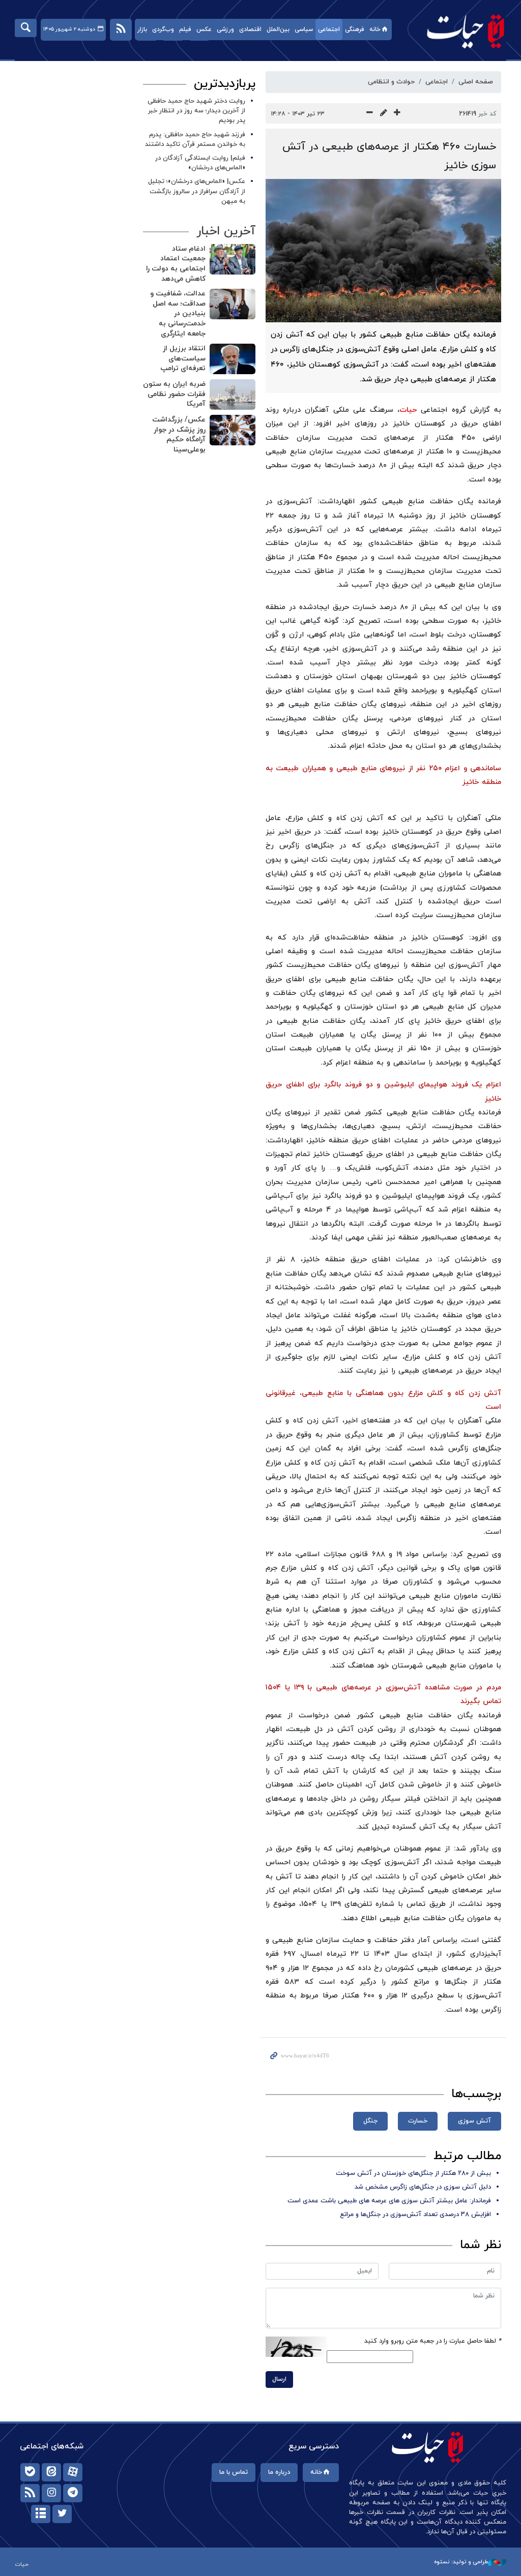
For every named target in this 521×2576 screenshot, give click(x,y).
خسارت (418, 2121)
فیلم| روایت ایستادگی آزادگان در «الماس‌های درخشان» (200, 163)
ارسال (279, 2379)
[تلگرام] (73, 2493)
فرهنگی (355, 29)
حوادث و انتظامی (391, 82)
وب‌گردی (163, 29)
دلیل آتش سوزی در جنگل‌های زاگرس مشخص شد (423, 2187)
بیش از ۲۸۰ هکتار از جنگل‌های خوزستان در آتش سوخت (413, 2173)
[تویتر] (62, 2514)
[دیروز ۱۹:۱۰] (233, 430)
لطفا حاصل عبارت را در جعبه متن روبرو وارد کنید (433, 2341)
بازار (142, 29)
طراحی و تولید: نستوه (461, 2562)
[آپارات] (73, 2472)
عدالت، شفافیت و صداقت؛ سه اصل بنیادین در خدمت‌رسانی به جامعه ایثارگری (178, 313)
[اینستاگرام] (51, 2493)
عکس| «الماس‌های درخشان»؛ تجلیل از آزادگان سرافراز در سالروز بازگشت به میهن (197, 191)
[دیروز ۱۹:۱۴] (233, 359)
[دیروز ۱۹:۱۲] (233, 395)
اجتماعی (329, 29)
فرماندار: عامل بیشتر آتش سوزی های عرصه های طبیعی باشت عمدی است (389, 2201)
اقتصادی (250, 29)
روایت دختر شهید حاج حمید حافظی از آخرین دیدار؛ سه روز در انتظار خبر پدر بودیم (196, 111)
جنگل (370, 2121)
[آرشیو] (41, 2514)
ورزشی (225, 29)
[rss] (30, 2493)
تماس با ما (234, 2472)
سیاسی (304, 29)
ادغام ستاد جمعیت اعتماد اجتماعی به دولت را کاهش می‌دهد (176, 264)
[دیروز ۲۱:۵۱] (233, 259)
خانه (375, 29)
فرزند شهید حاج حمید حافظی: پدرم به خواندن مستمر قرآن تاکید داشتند (195, 140)
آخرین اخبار (226, 231)
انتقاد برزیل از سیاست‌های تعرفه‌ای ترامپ (183, 358)
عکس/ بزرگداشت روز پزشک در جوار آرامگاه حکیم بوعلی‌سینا (179, 435)
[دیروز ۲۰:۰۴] (233, 304)
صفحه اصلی (476, 82)
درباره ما (279, 2472)
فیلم (185, 29)
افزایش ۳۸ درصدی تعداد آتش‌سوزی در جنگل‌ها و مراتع (415, 2215)
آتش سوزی (474, 2121)
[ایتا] (51, 2472)
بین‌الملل (278, 29)
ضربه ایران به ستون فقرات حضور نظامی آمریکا (174, 394)
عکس (204, 29)
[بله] (30, 2472)
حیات (460, 31)
